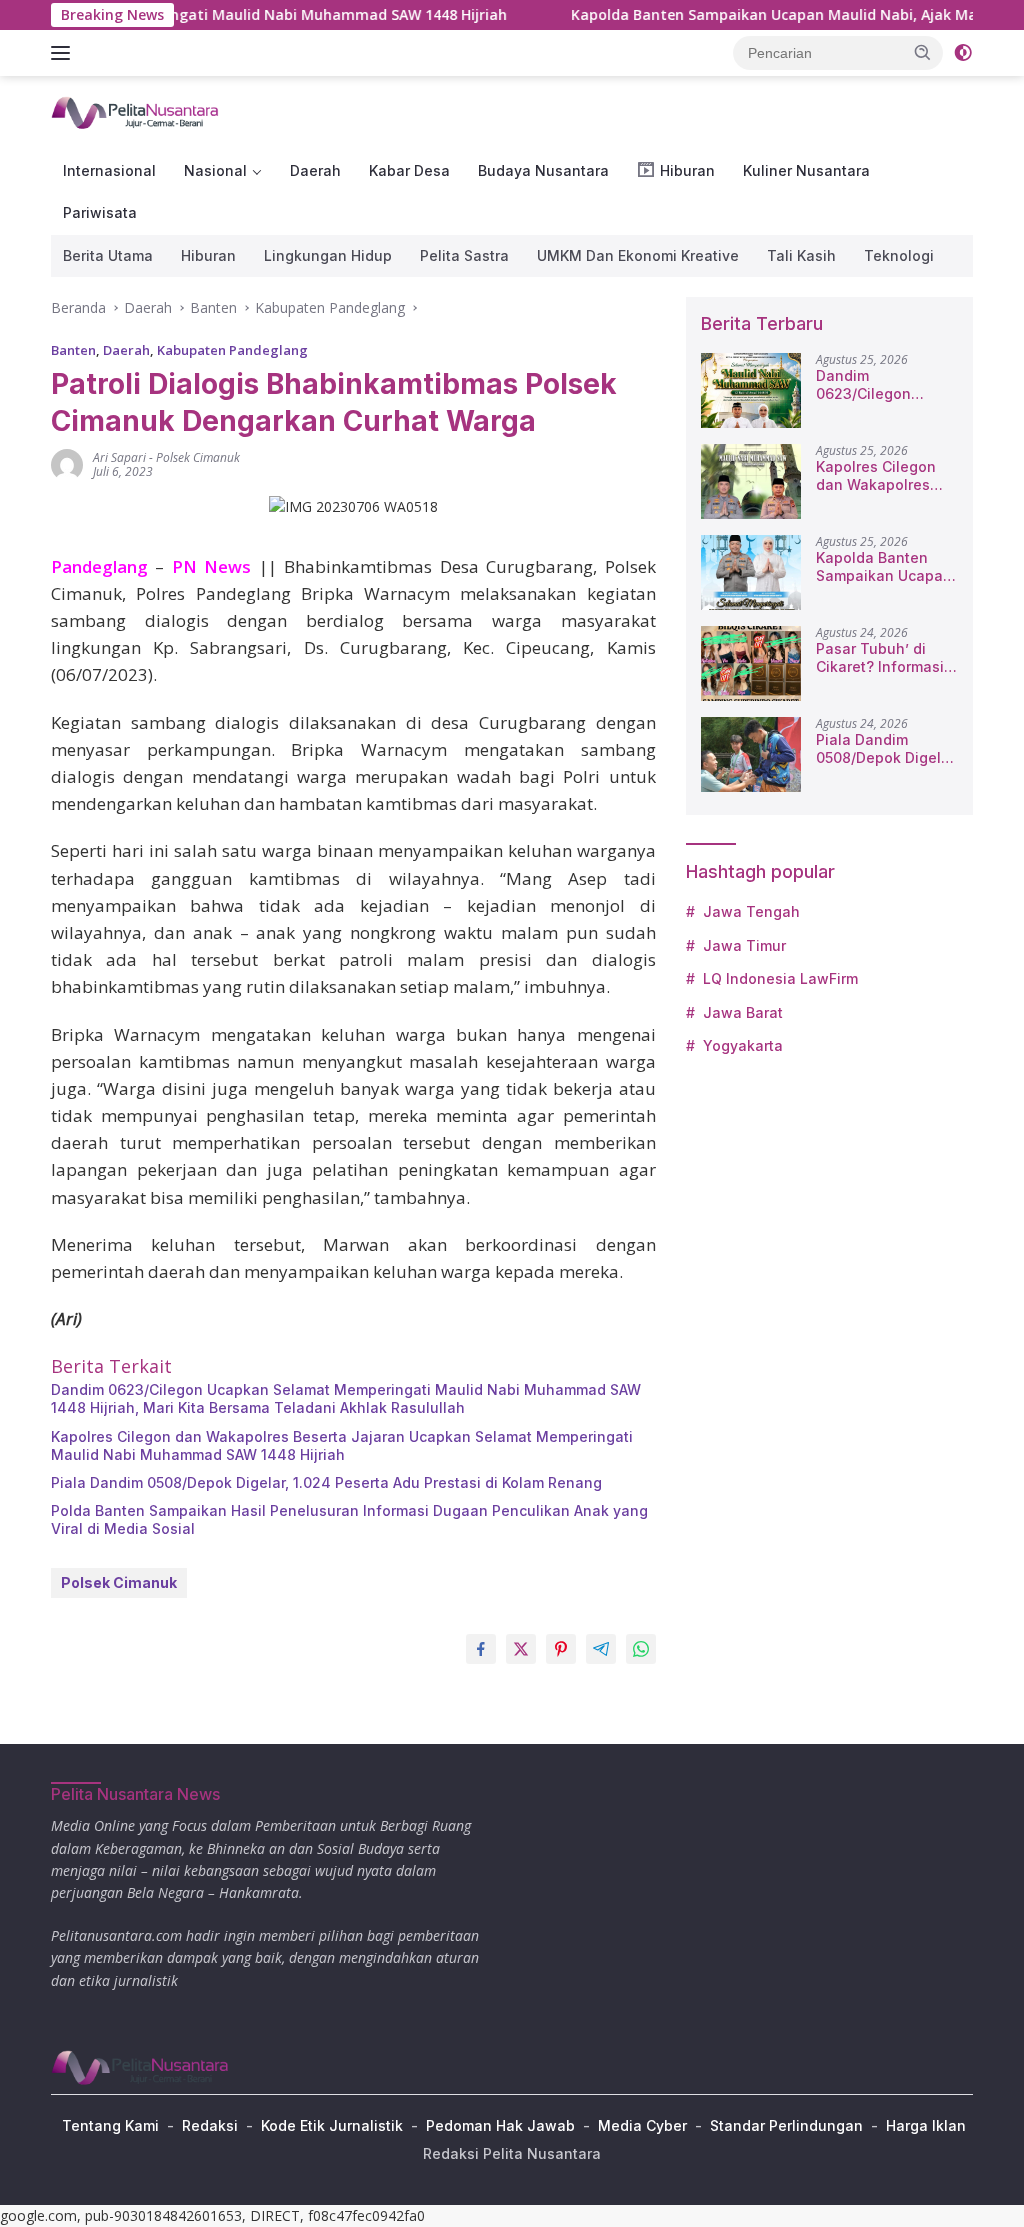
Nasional (215, 170)
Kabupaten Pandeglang (232, 350)
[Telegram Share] (601, 1649)
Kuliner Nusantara (806, 170)
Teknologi (899, 255)
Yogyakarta (743, 1045)
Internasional (109, 170)
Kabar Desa (409, 170)
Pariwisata (100, 212)
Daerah (315, 170)
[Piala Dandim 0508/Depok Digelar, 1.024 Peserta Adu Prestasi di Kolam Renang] (751, 754)
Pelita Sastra (464, 255)
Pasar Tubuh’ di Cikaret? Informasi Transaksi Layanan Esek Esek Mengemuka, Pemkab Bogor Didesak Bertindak (883, 658)
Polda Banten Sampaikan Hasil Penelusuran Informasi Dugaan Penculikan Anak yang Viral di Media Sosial (349, 1519)
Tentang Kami (110, 2125)
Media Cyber (642, 2125)
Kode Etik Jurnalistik (332, 2125)
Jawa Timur (744, 945)
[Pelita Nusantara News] (136, 111)
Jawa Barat (743, 1012)
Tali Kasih (801, 255)
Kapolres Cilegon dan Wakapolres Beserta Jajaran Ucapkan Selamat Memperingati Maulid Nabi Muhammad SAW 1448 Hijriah (342, 1445)
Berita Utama (108, 255)
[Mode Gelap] (963, 53)
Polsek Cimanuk (198, 457)
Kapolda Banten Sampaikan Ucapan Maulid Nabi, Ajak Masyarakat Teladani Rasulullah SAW (886, 567)
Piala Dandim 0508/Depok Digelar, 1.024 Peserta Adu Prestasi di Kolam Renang (326, 1482)
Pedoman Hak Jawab (500, 2125)
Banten (73, 350)
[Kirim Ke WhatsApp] (641, 1649)
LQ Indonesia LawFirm (780, 978)
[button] (923, 52)
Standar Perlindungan (786, 2125)
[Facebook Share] (481, 1649)
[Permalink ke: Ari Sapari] (67, 463)
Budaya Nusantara (543, 170)
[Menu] (64, 53)
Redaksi (210, 2125)
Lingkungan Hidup (328, 255)
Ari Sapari (119, 457)
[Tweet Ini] (521, 1649)
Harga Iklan (926, 2125)
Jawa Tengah (751, 911)
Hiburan (208, 255)
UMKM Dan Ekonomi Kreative (638, 255)
